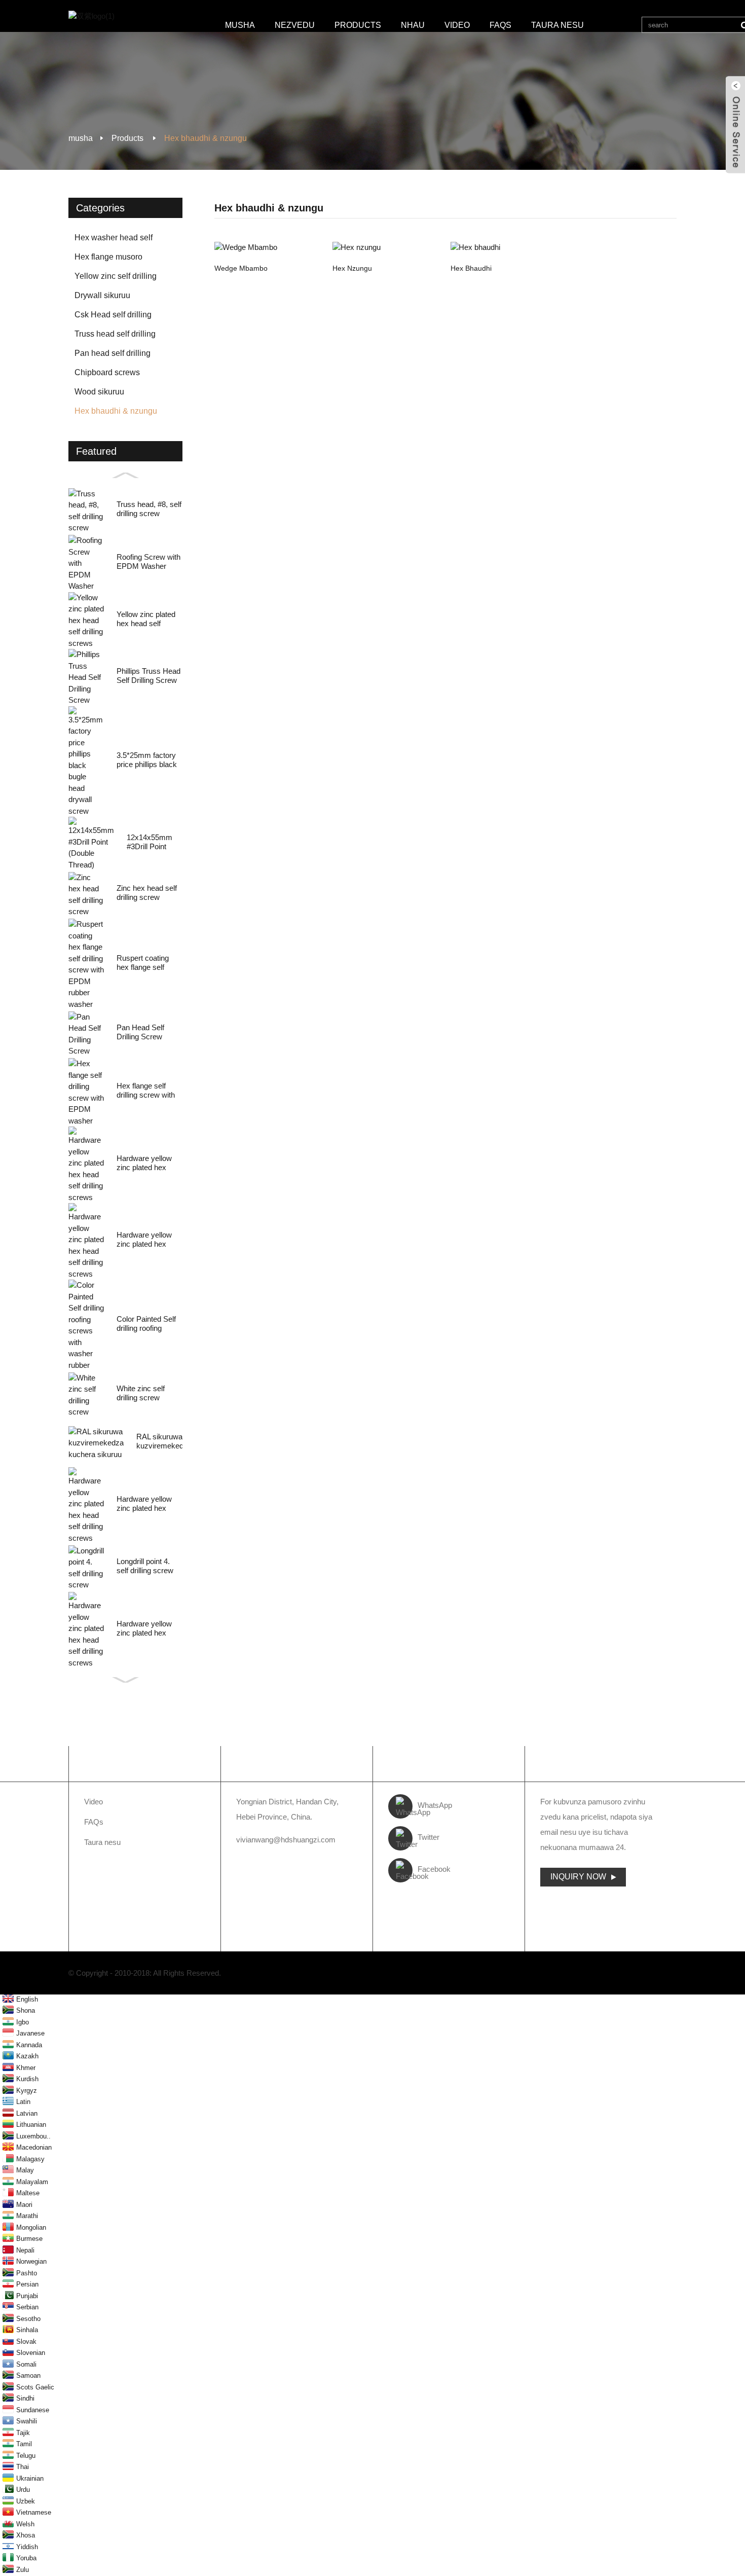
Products (358, 25)
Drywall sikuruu (102, 295)
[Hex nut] (386, 247)
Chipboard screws (107, 372)
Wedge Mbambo (241, 268)
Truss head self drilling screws (115, 337)
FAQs (500, 25)
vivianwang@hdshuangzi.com (286, 1840)
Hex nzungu (352, 268)
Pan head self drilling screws (113, 356)
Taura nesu (557, 25)
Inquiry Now (578, 1877)
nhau (413, 25)
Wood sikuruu (99, 392)
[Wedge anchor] (268, 247)
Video (457, 25)
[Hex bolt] (505, 247)
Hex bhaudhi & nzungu (206, 138)
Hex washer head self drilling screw (114, 240)
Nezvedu (295, 25)
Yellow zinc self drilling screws (116, 279)
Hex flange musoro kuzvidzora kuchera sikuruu (109, 260)
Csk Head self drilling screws (113, 317)
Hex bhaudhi (471, 268)
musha (240, 25)
